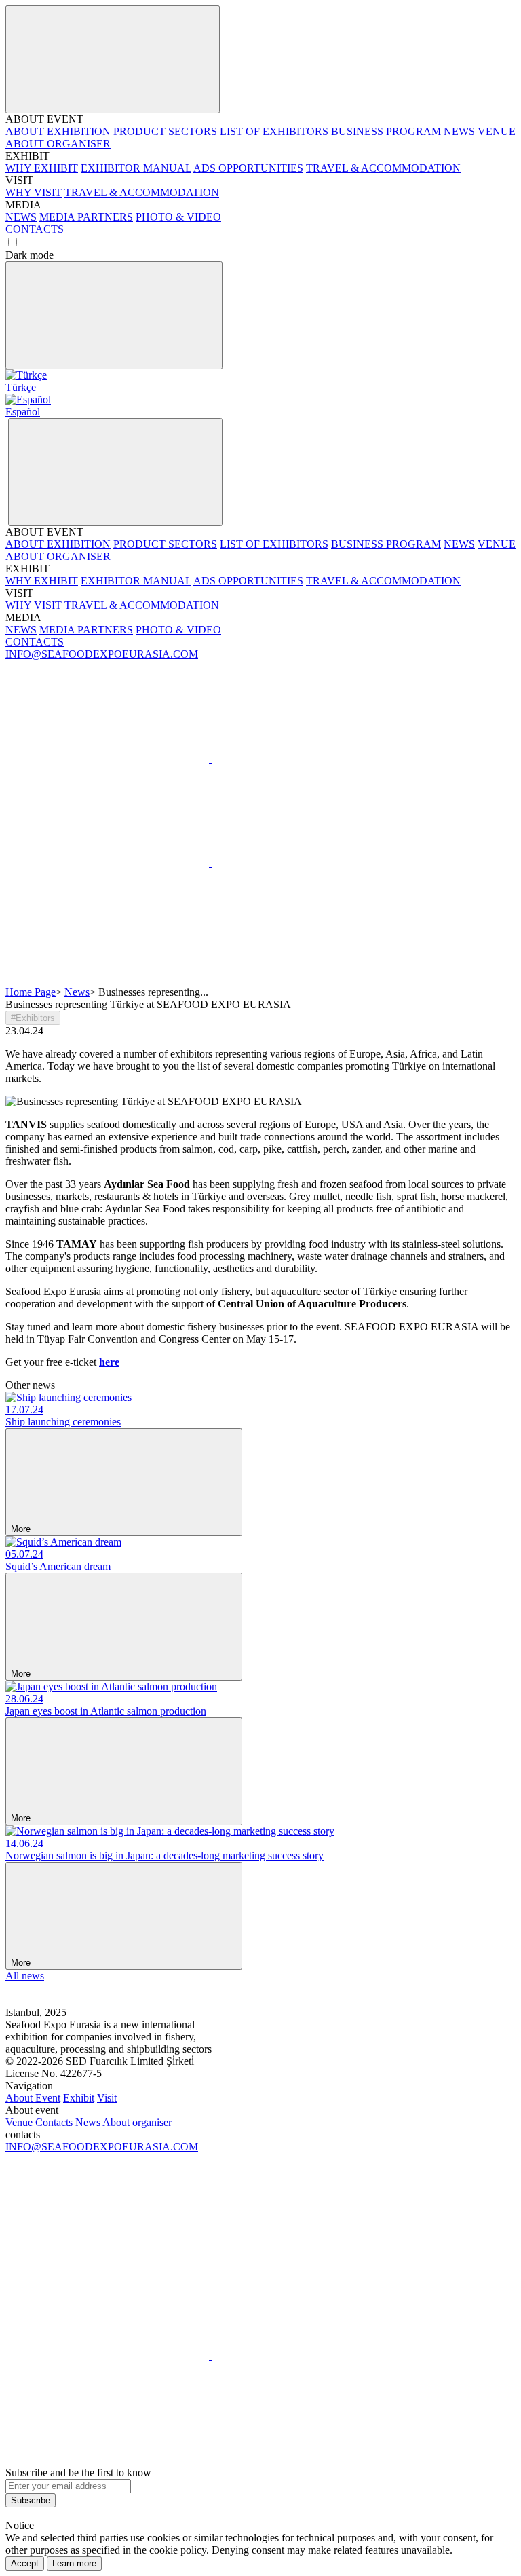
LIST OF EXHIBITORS (274, 131)
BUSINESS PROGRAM (386, 131)
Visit (107, 2098)
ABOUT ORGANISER (58, 144)
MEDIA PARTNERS (86, 217)
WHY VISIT (34, 192)
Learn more (74, 2563)
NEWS (459, 131)
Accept (25, 2563)
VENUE (497, 131)
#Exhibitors (33, 1018)
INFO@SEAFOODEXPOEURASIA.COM (102, 654)
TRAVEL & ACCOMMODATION (383, 168)
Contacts (54, 2122)
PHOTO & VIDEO (178, 217)
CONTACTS (35, 229)
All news (25, 1976)
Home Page (31, 992)
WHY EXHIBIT (42, 168)
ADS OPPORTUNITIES (248, 168)
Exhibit (79, 2098)
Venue (19, 2122)
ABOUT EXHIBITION (58, 131)
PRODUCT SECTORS (165, 131)
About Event (33, 2098)
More (22, 1529)
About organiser (137, 2122)
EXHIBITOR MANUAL (136, 168)
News (77, 992)
